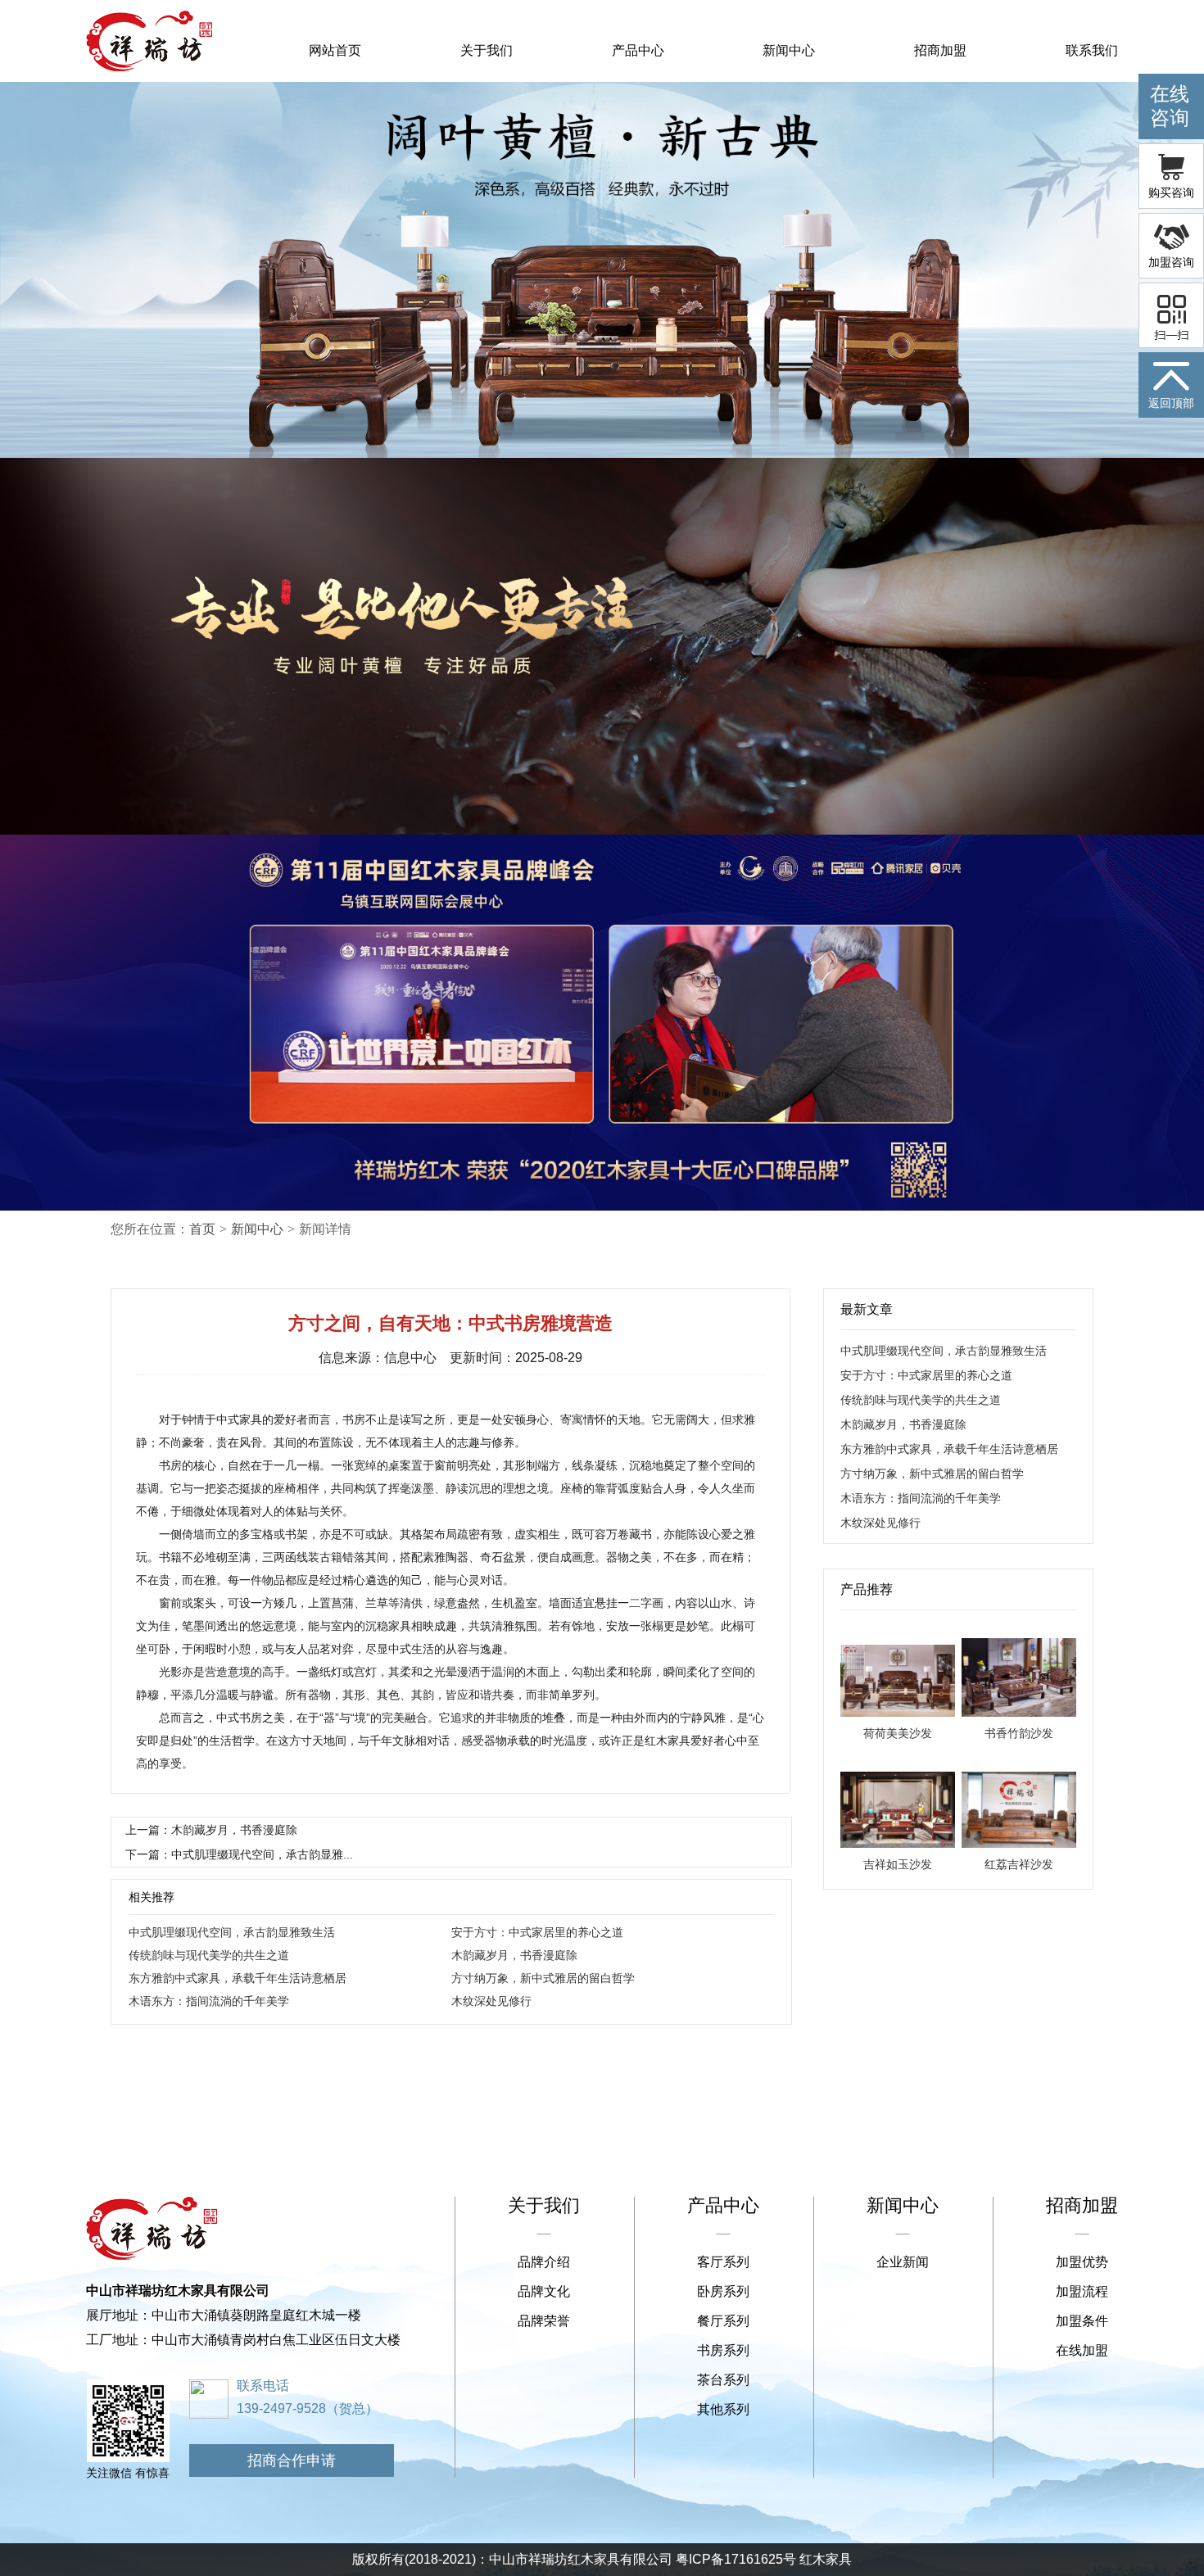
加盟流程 (1082, 2291)
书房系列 (723, 2350)
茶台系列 (723, 2380)
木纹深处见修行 (491, 2001)
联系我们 (1092, 50)
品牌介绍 (544, 2262)
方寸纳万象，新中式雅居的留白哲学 (543, 1978)
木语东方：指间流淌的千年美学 (209, 2001)
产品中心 (638, 50)
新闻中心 (789, 50)
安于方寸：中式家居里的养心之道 (537, 1932)
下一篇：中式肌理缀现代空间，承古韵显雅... (239, 1854)
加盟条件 (1082, 2321)
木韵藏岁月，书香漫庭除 (514, 1955)
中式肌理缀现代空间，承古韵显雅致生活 (232, 1932)
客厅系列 (723, 2262)
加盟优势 (1082, 2262)
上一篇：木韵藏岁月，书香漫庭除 (211, 1830)
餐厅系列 (723, 2321)
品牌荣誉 (544, 2321)
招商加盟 (940, 50)
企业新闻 (903, 2262)
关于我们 (487, 50)
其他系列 (723, 2409)
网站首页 (335, 50)
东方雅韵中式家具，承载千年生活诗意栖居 (238, 1978)
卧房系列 (723, 2291)
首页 (202, 1229)
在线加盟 (1082, 2350)
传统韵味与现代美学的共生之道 (209, 1955)
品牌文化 (544, 2291)
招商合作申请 (292, 2461)
